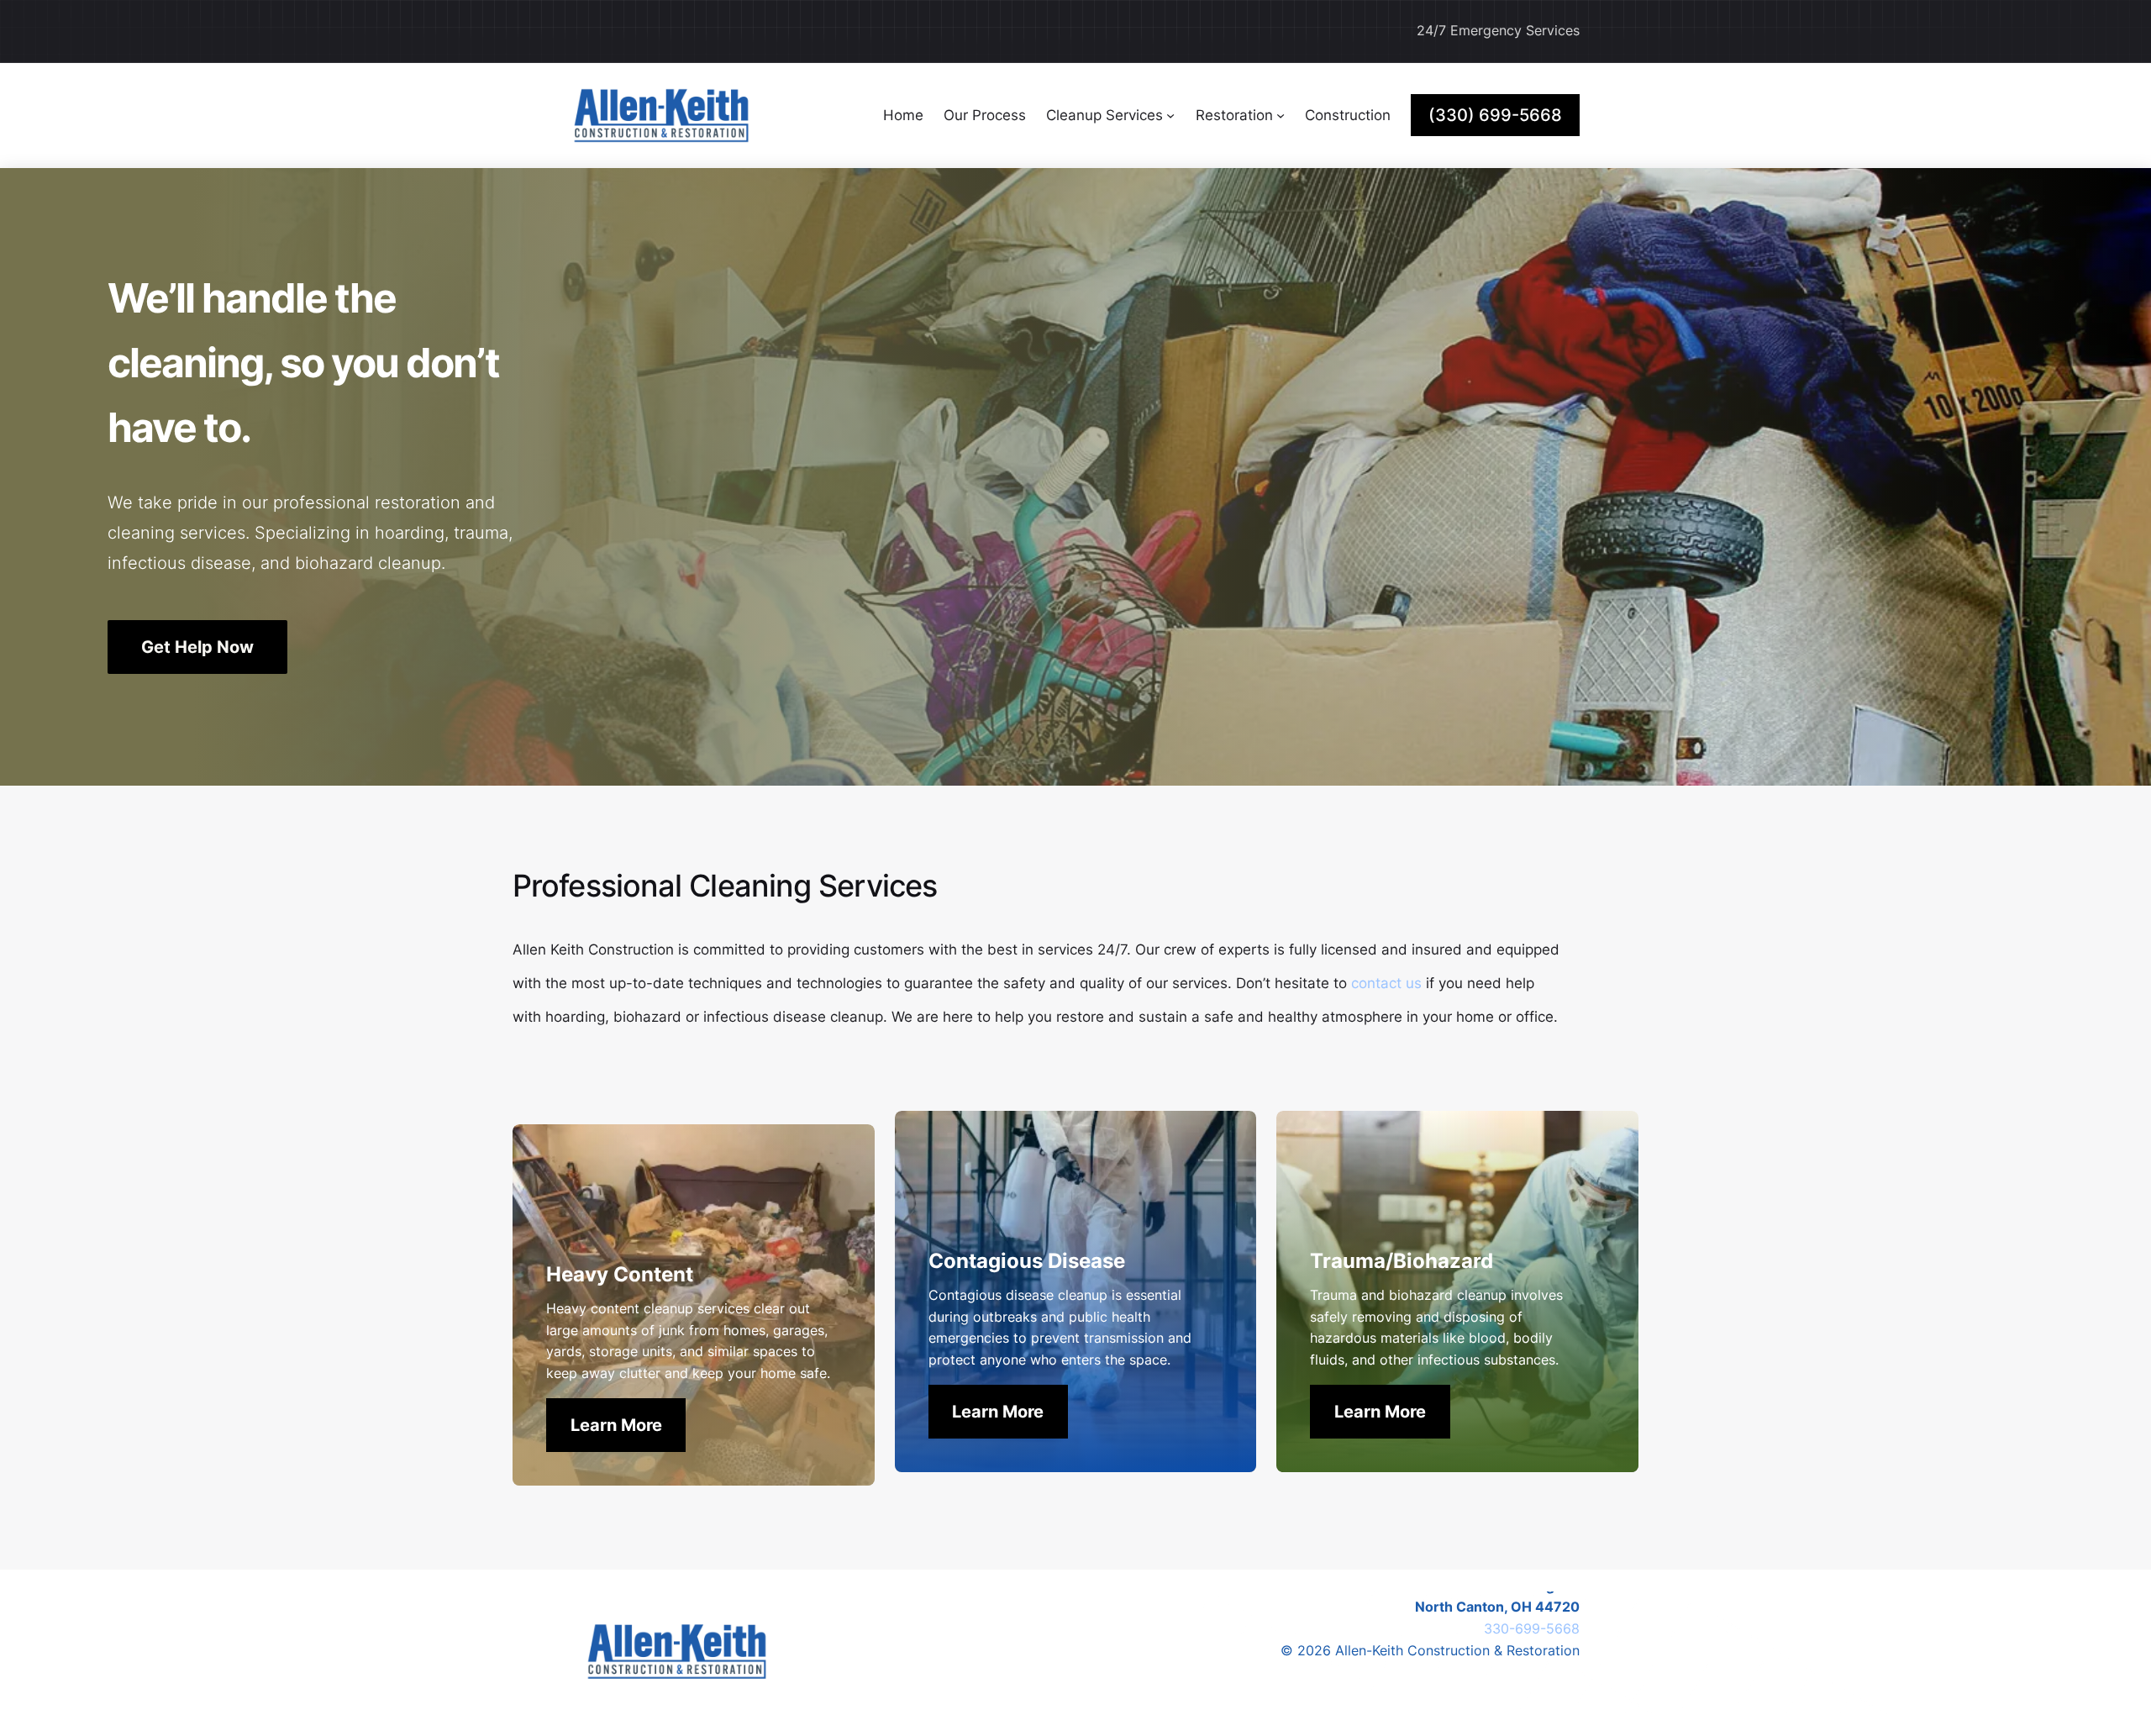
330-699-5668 (1532, 1628)
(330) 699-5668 (1495, 115)
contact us (1386, 983)
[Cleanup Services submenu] (1170, 115)
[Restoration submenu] (1281, 115)
